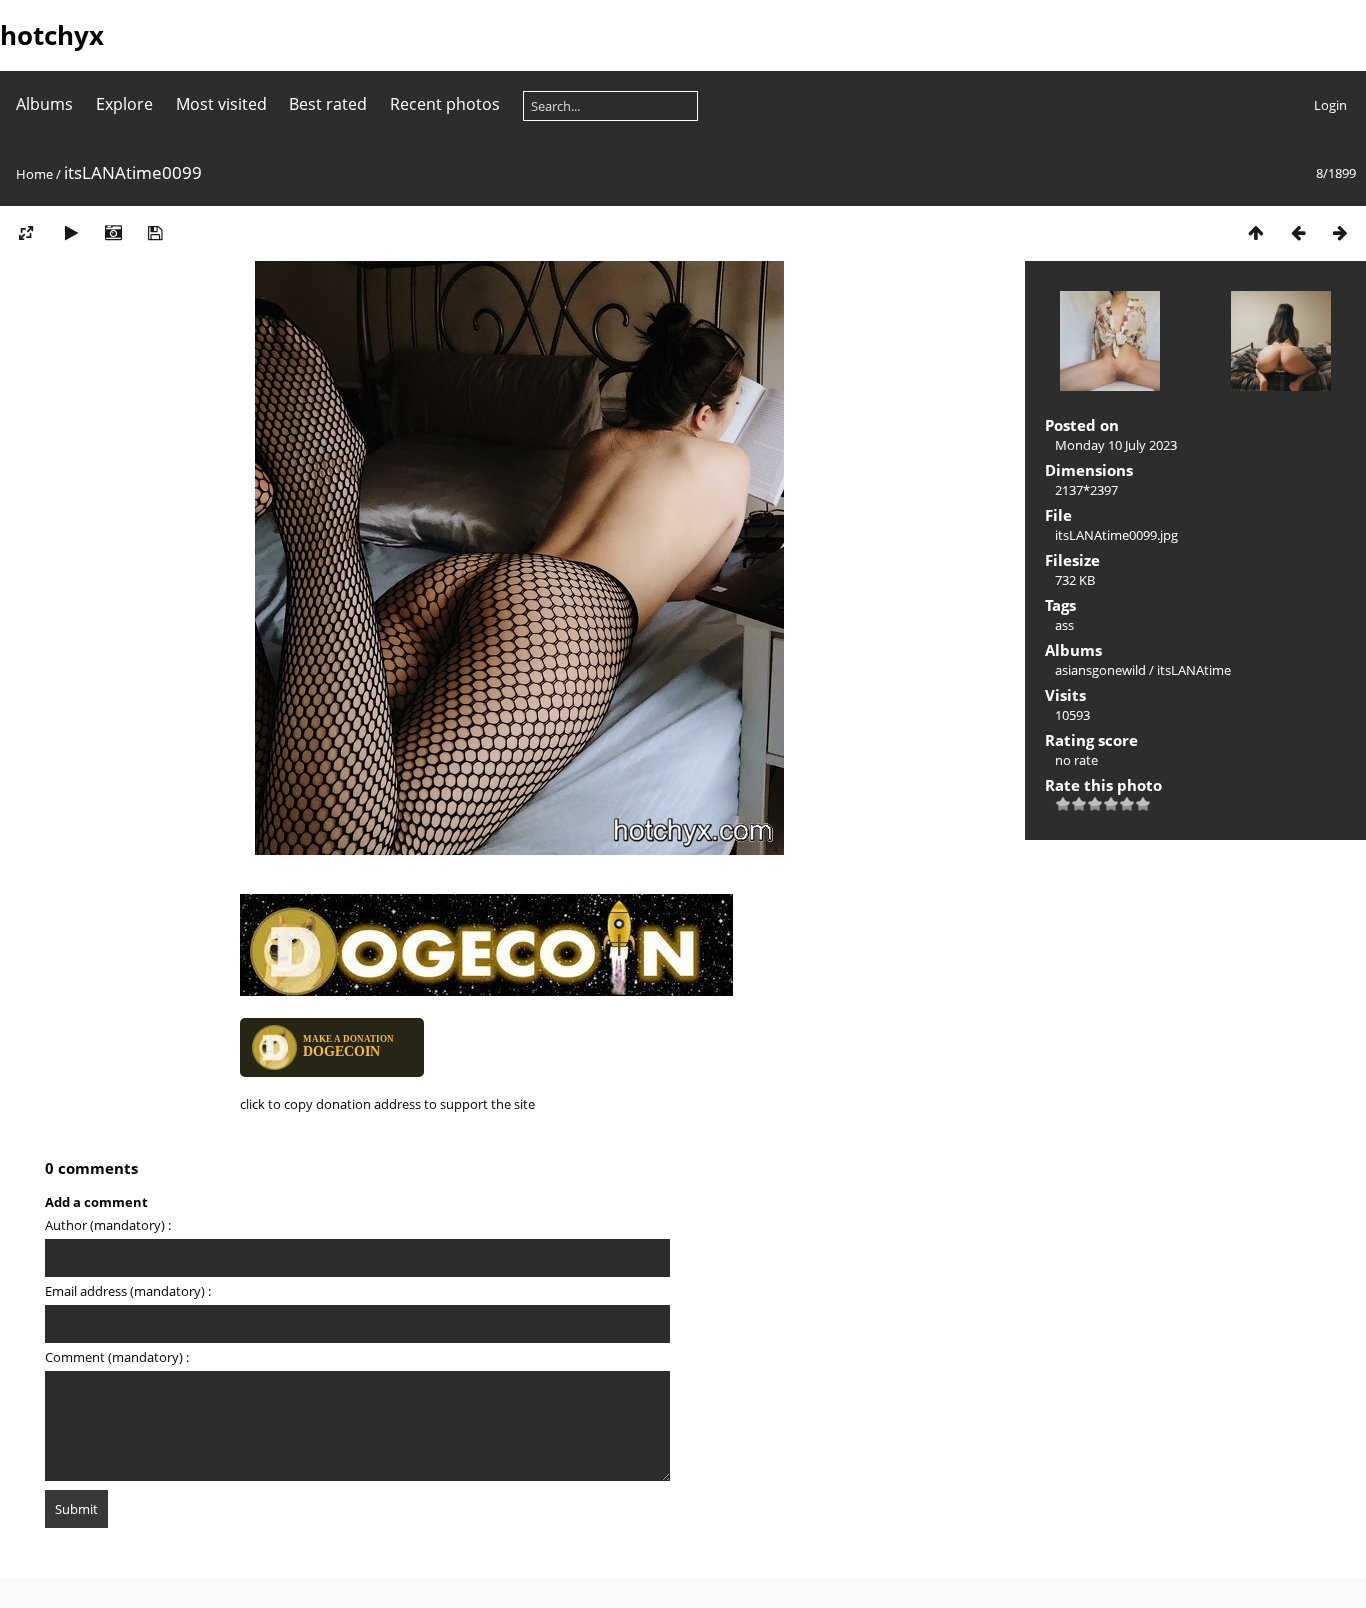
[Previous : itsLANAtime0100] (1298, 232)
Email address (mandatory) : (128, 1291)
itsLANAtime (1194, 670)
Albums (44, 104)
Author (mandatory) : (108, 1225)
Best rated (328, 104)
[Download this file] (155, 232)
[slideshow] (71, 232)
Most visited (221, 104)
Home (34, 174)
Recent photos (445, 104)
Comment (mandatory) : (117, 1357)
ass (1064, 625)
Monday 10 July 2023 (1116, 445)
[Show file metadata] (113, 232)
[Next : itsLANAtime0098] (1340, 232)
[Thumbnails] (1256, 232)
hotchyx (52, 35)
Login (1330, 105)
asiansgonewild (1100, 670)
